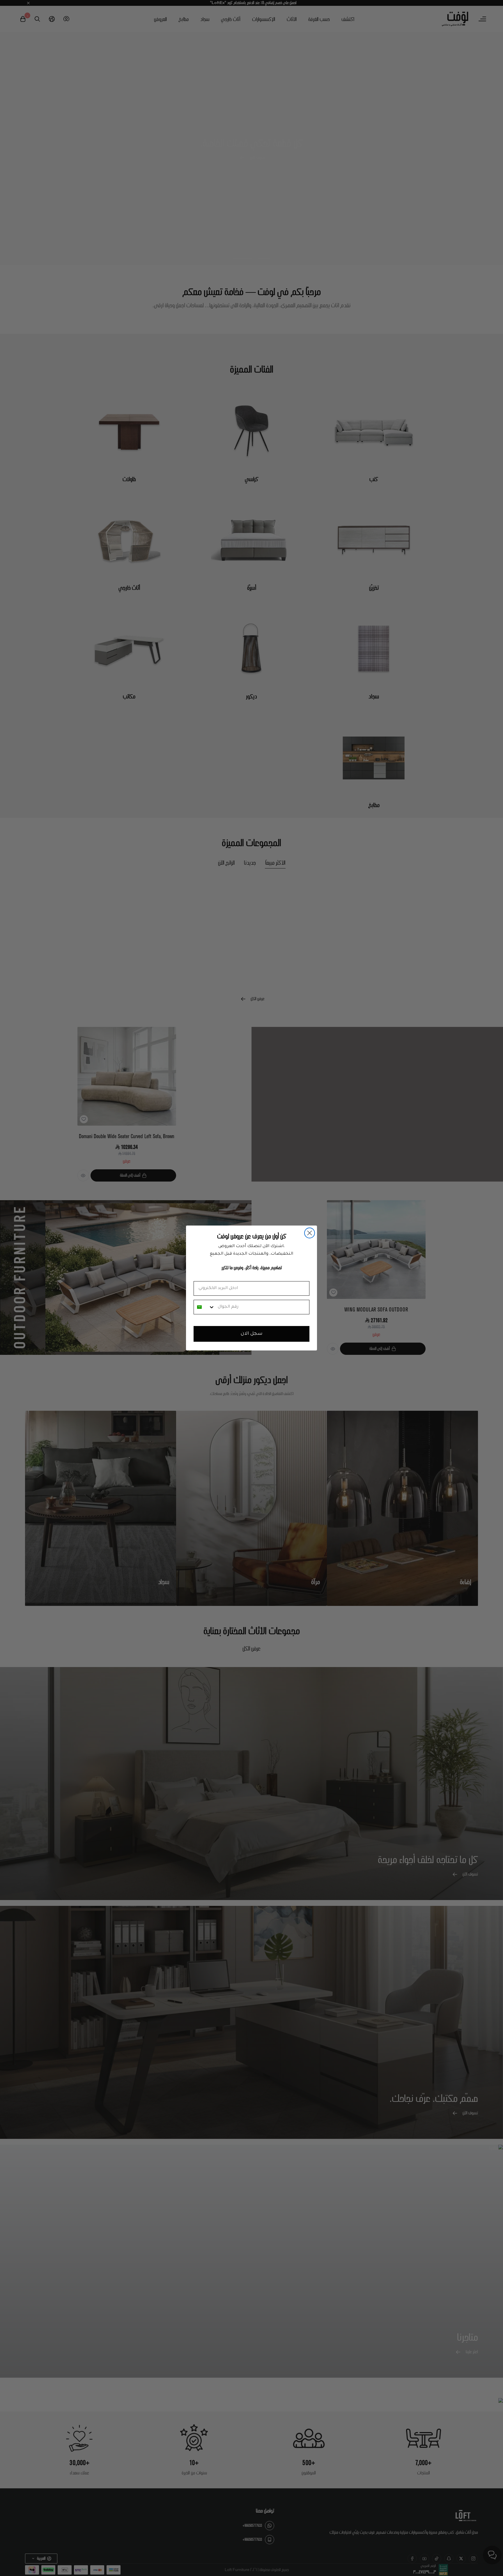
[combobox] (204, 1307)
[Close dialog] (310, 1233)
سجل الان (252, 1334)
